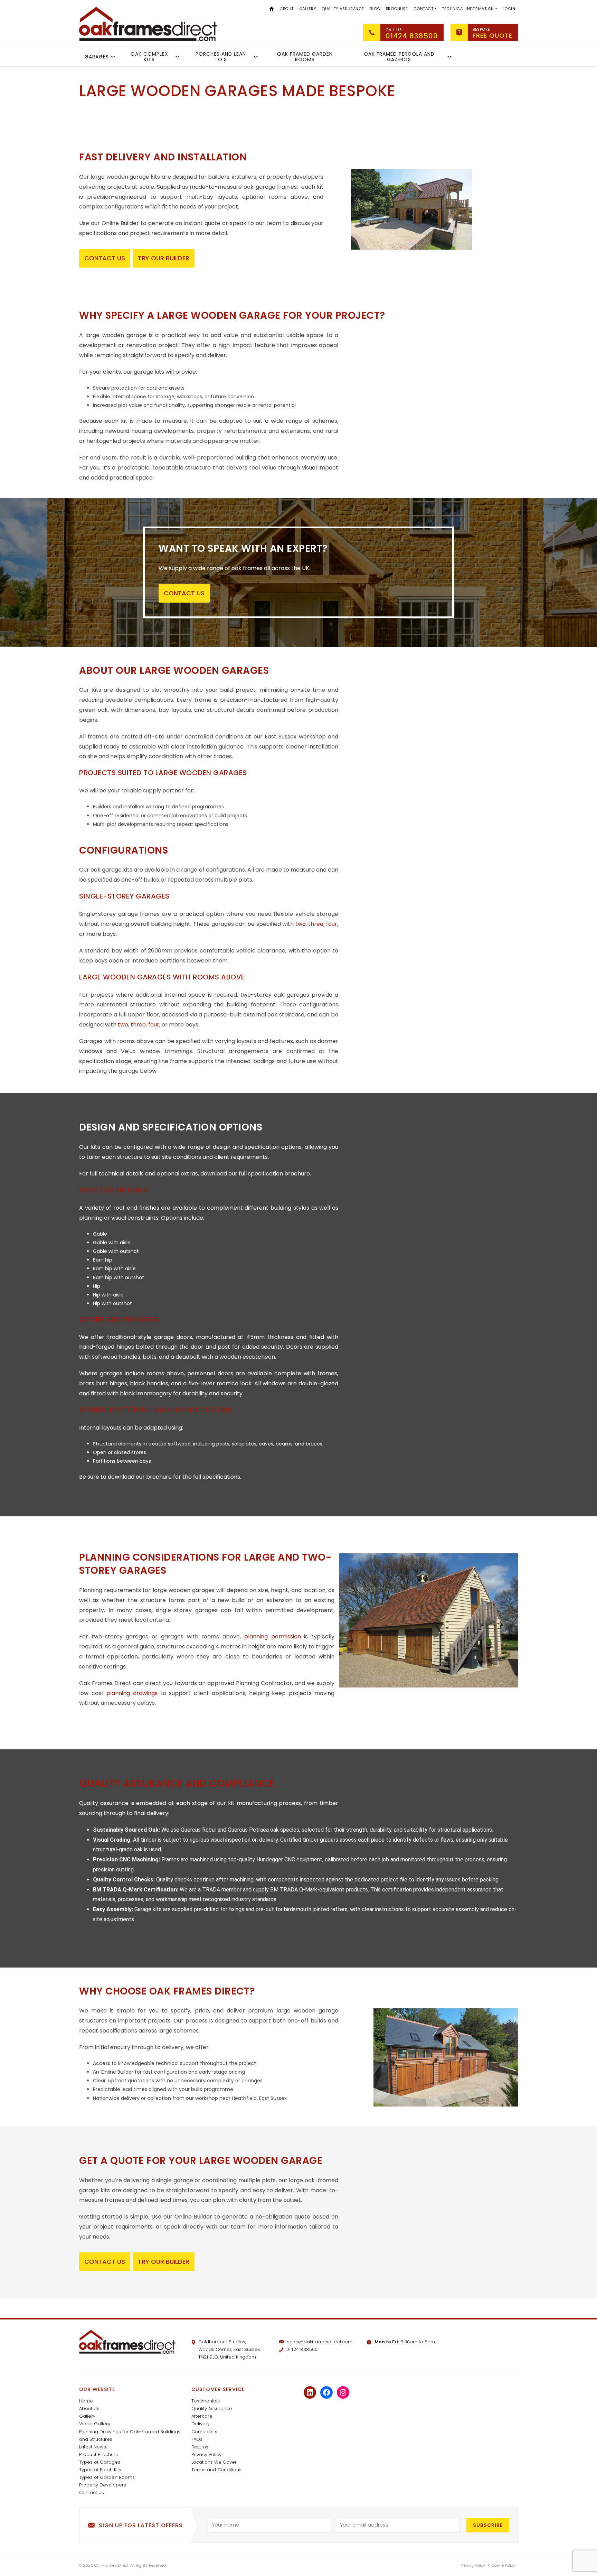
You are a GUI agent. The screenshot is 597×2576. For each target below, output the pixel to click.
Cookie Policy (503, 2565)
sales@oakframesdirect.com (320, 2342)
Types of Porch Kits (100, 2470)
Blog (375, 9)
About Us (89, 2408)
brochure (159, 1477)
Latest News (93, 2447)
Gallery (308, 9)
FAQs (197, 2439)
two (301, 924)
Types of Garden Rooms (107, 2477)
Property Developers (103, 2485)
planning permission (273, 1636)
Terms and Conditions (216, 2470)
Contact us (105, 258)
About (287, 9)
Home (272, 8)
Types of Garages (100, 2462)
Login (509, 9)
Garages (97, 57)
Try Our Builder (164, 258)
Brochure (397, 9)
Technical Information (468, 9)
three (316, 924)
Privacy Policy (206, 2454)
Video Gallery (95, 2424)
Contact (424, 9)
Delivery (201, 2424)
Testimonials (206, 2401)
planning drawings (132, 1693)
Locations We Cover (214, 2462)
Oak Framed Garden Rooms (305, 57)
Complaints (204, 2432)
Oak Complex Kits (149, 57)
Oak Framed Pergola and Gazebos (399, 57)
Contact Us (92, 2493)
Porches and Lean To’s (221, 57)
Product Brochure (99, 2454)
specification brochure (279, 1174)
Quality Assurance (343, 9)
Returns (200, 2447)
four (332, 924)
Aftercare (202, 2416)
